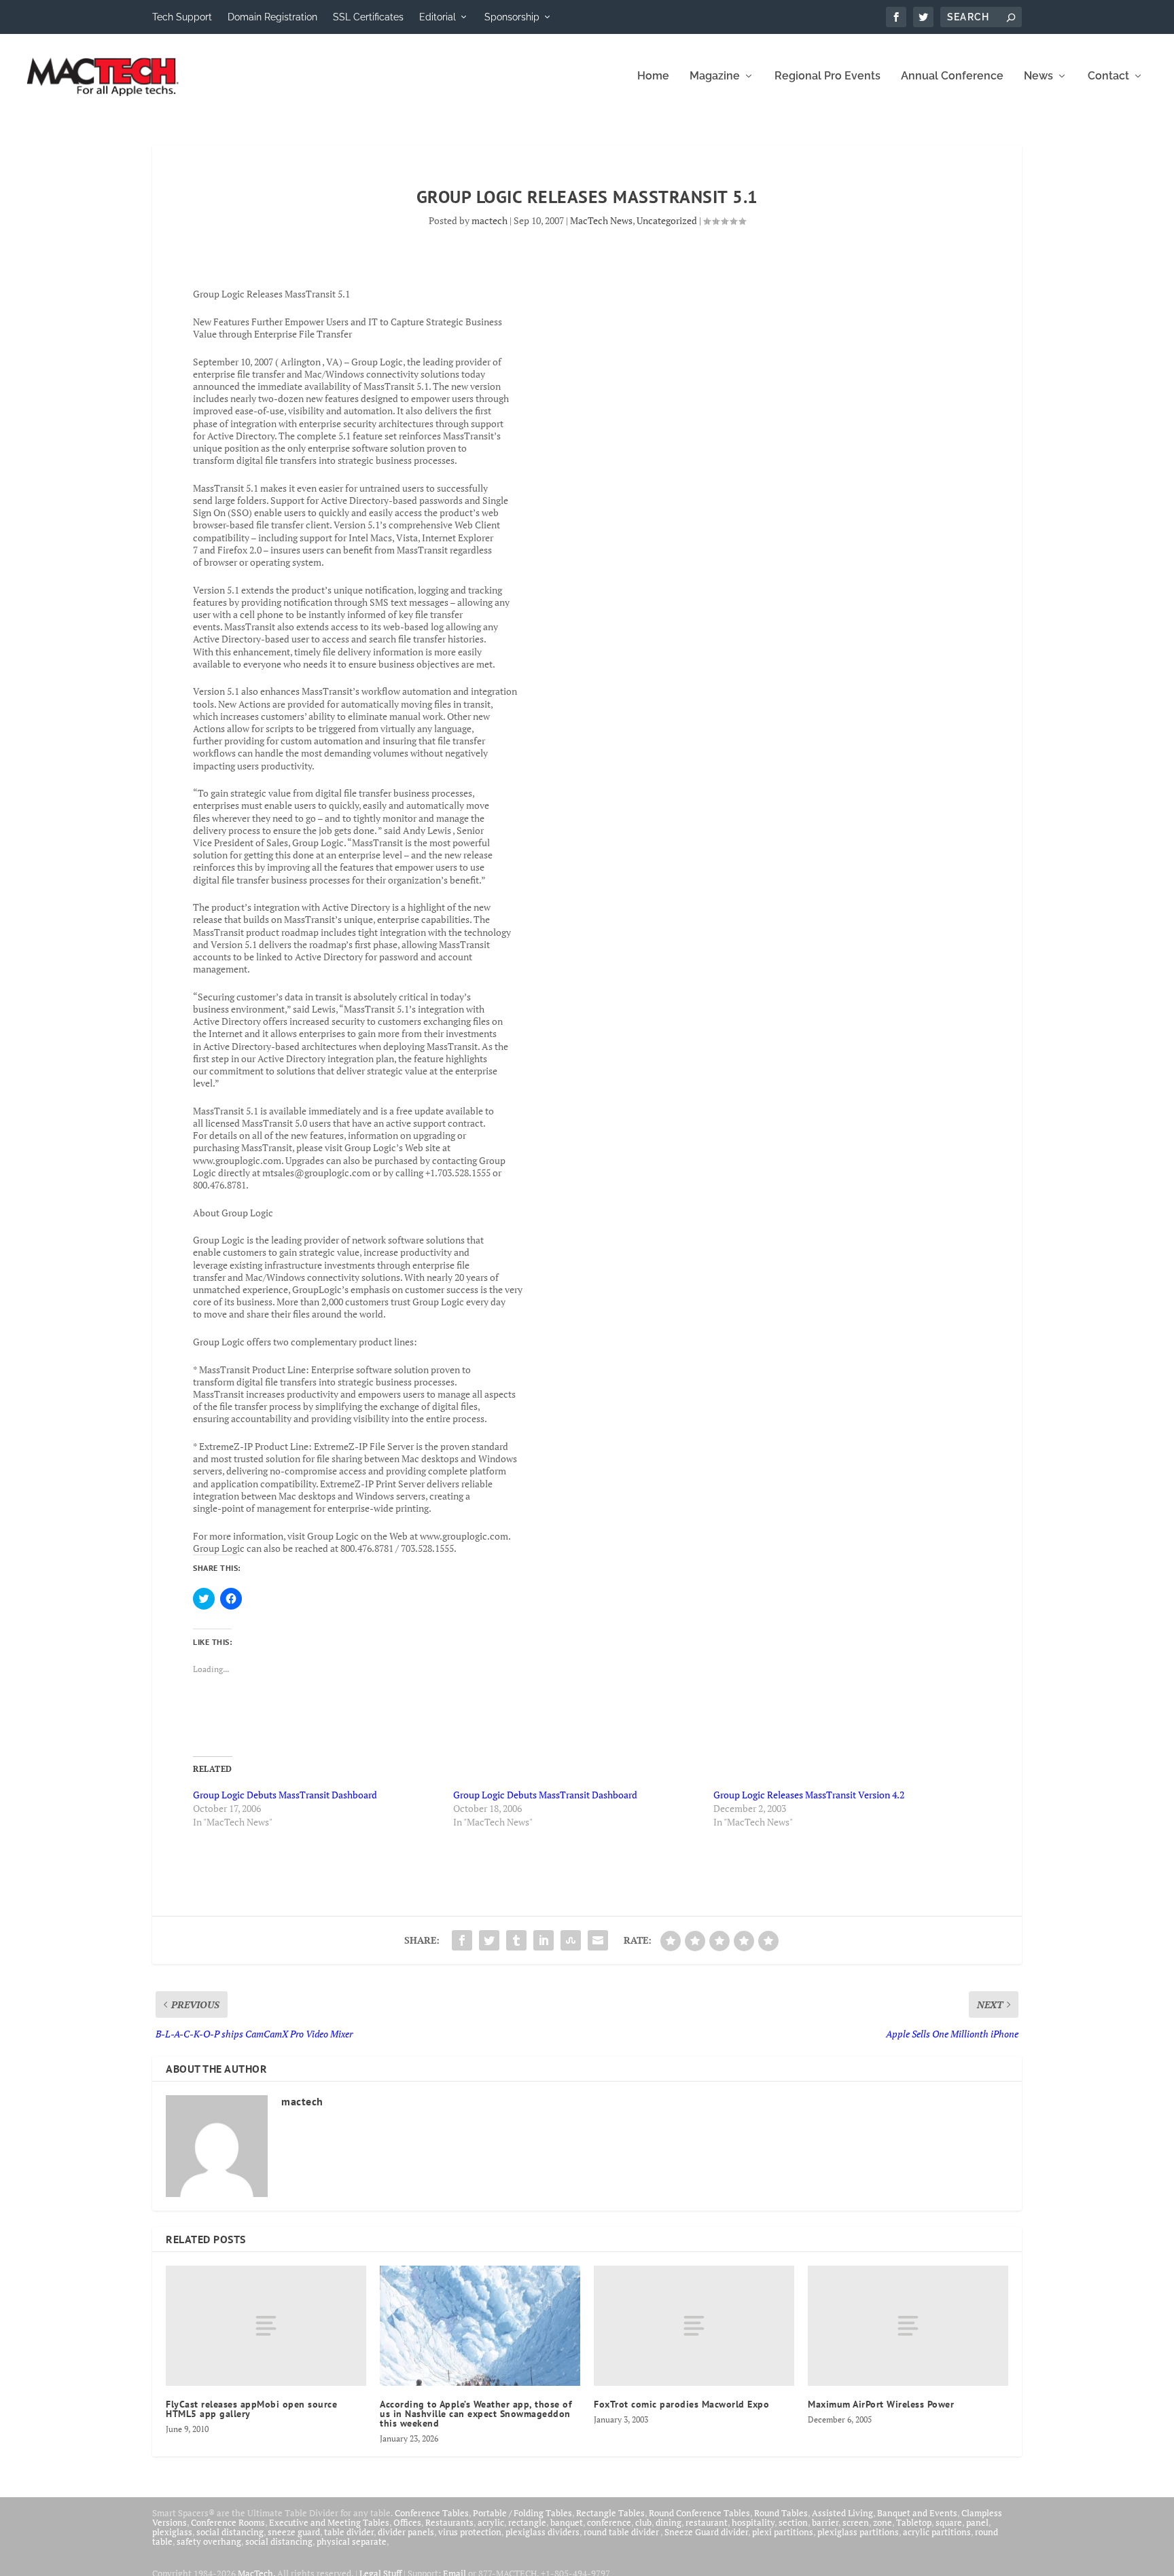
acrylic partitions (937, 2532)
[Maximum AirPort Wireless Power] (908, 2326)
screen (856, 2522)
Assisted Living (842, 2513)
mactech (490, 220)
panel (977, 2522)
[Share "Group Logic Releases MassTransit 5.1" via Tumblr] (516, 1940)
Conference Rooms (228, 2522)
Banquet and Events (917, 2513)
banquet (567, 2522)
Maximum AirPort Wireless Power (881, 2404)
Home (653, 76)
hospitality (753, 2522)
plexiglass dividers (542, 2532)
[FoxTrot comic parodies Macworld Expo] (694, 2326)
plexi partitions (783, 2532)
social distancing (230, 2532)
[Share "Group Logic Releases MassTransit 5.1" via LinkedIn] (544, 1940)
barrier (825, 2522)
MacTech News (601, 220)
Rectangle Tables (610, 2513)
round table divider (622, 2532)
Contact (1108, 76)
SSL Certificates (368, 17)
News (1038, 76)
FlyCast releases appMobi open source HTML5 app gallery (251, 2409)
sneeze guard (294, 2532)
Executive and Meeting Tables (329, 2522)
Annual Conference (952, 76)
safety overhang (209, 2541)
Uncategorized (667, 220)
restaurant (707, 2522)
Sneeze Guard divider (706, 2532)
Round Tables (781, 2513)
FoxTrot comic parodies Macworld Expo (681, 2404)
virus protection (470, 2532)
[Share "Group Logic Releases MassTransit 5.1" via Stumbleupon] (571, 1940)
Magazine (715, 76)
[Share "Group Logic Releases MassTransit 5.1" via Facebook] (462, 1940)
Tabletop (914, 2522)
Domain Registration (272, 17)
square (949, 2522)
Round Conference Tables (699, 2513)
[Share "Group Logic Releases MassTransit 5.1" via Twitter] (489, 1940)
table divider (349, 2532)
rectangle (527, 2522)
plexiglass (172, 2532)
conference (609, 2522)
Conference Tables (432, 2513)
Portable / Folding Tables (522, 2513)
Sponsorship (512, 17)
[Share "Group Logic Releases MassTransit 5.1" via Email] (598, 1940)
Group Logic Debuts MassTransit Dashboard (285, 1795)
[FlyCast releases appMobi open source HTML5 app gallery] (266, 2326)
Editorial (438, 17)
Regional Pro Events (828, 76)
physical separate (352, 2541)
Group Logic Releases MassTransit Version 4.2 (809, 1795)
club (643, 2522)
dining (669, 2522)
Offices (407, 2522)
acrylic (491, 2522)
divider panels (406, 2532)
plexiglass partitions (858, 2532)
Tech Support (182, 17)
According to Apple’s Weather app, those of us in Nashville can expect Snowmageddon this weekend (476, 2414)
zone (883, 2522)
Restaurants (449, 2522)
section (793, 2522)
